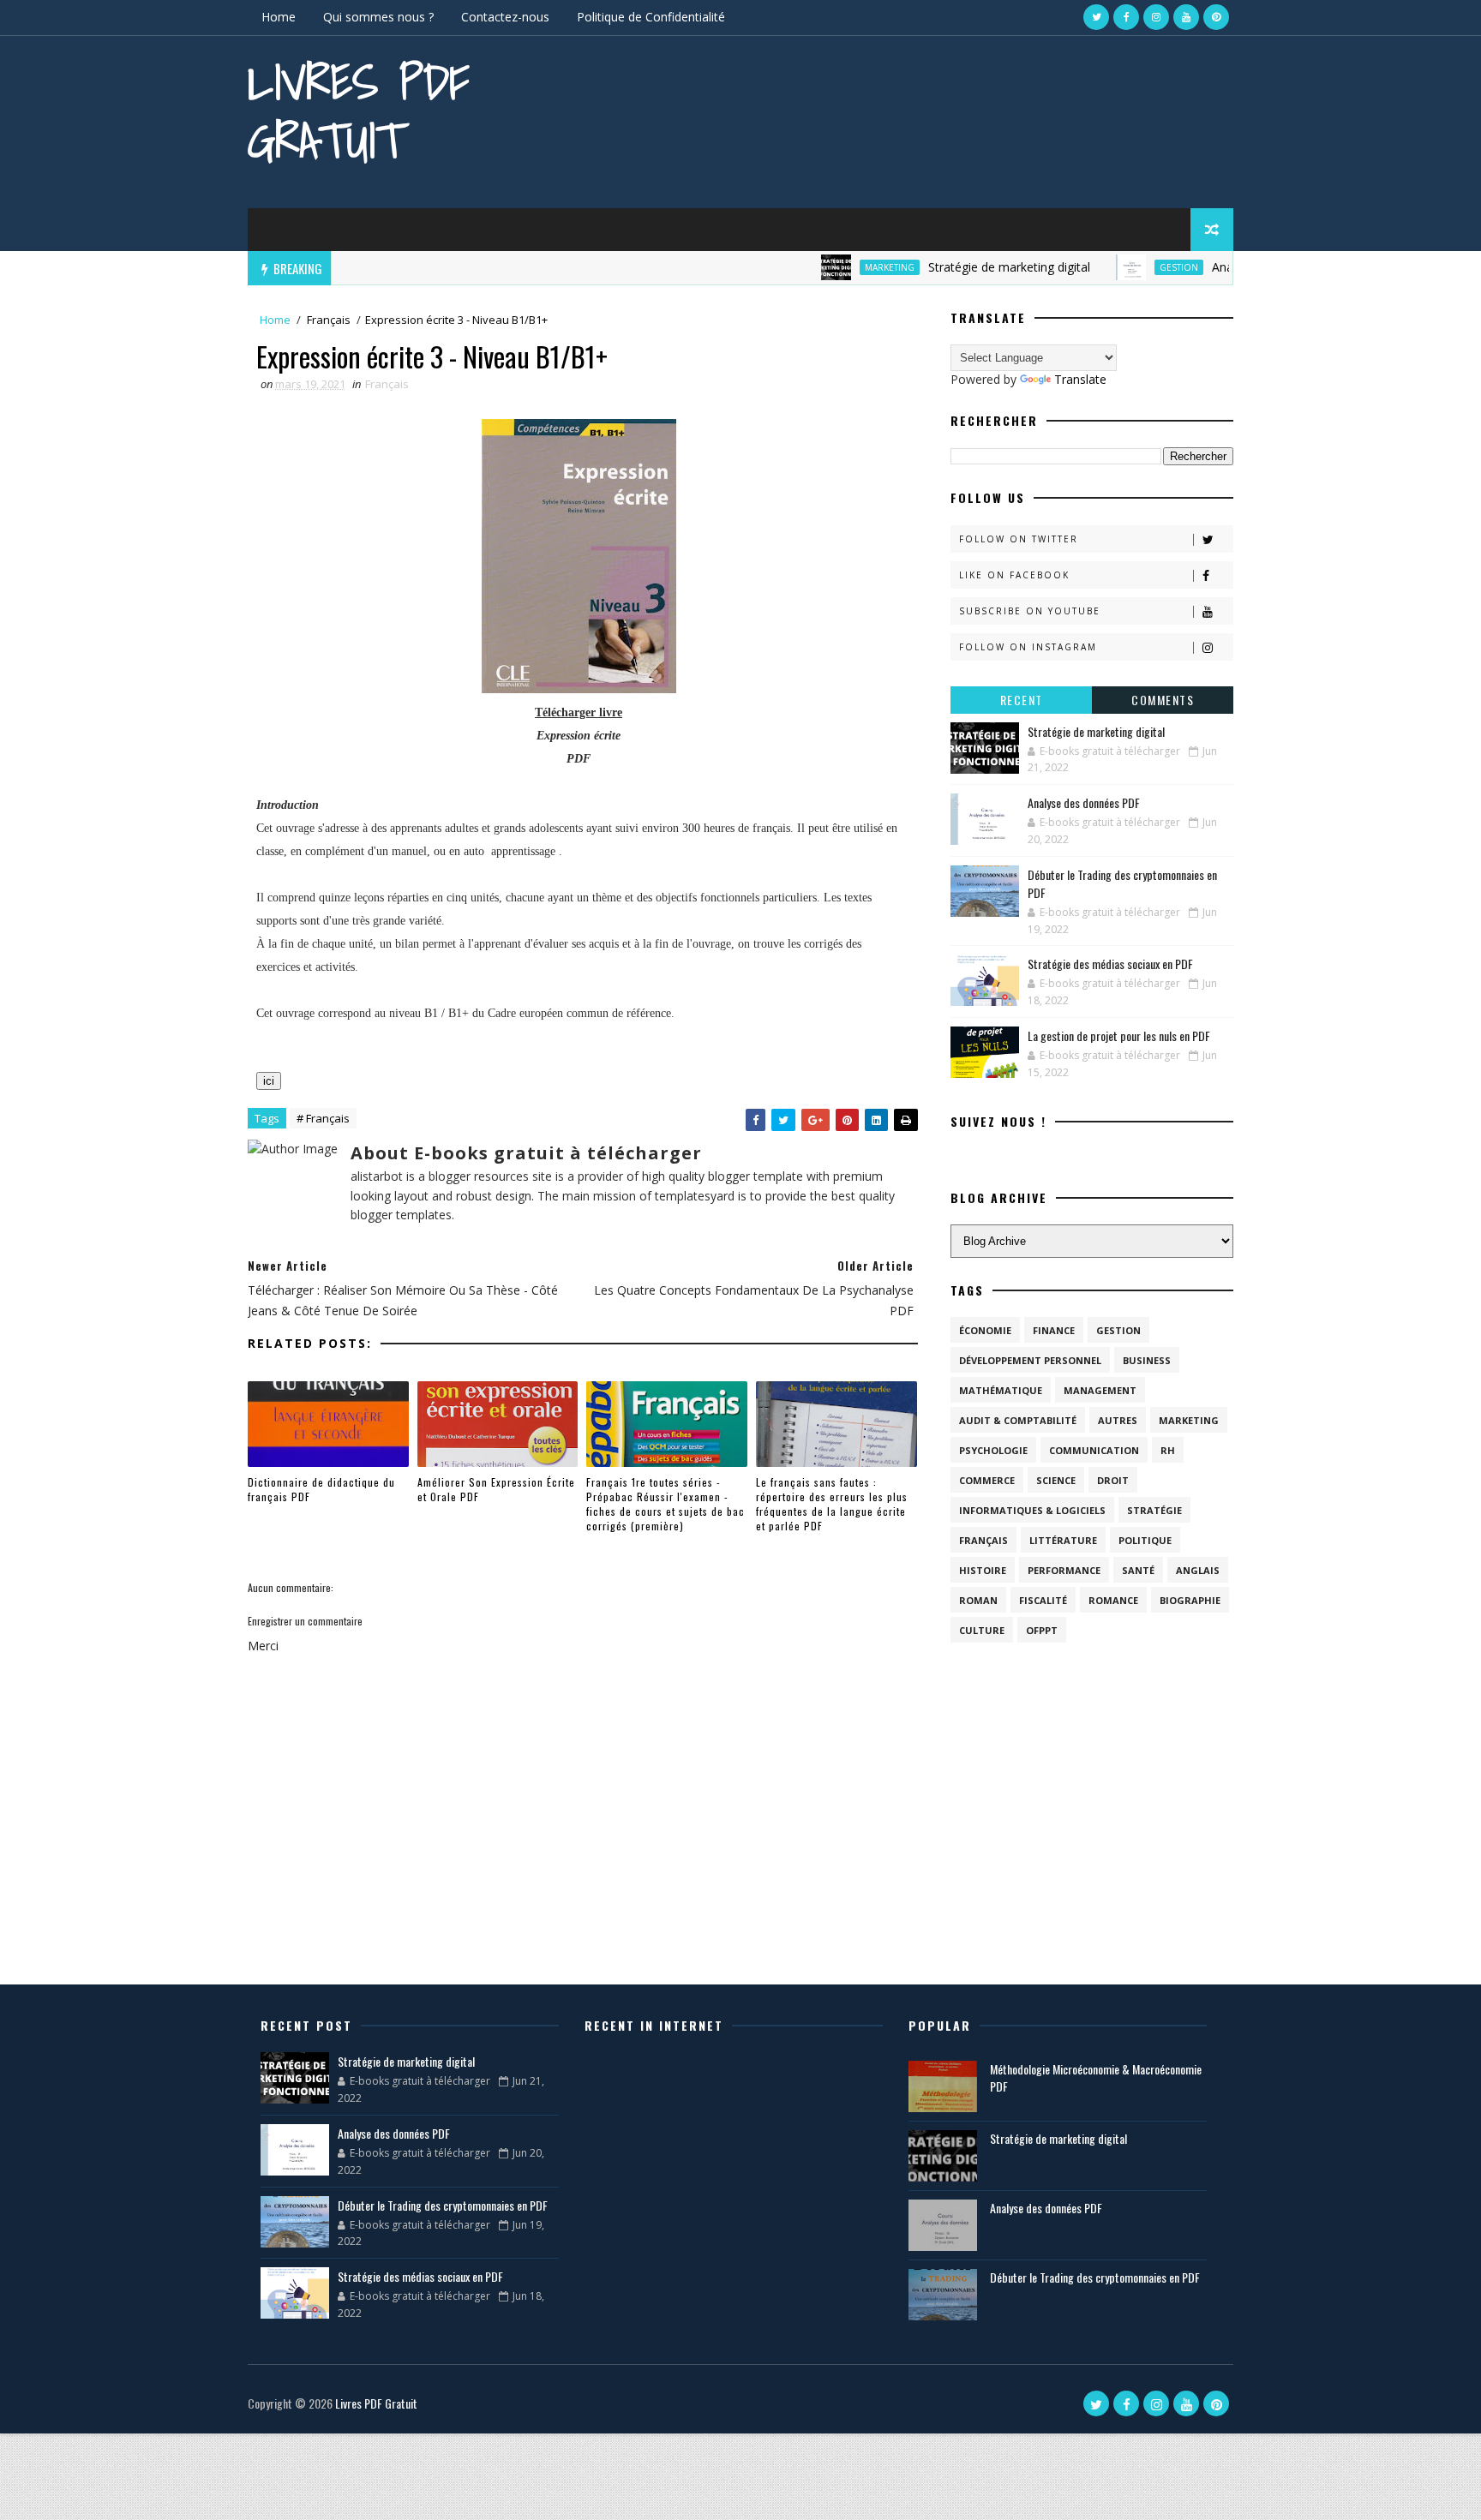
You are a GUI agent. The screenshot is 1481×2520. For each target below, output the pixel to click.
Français (329, 320)
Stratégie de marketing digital (959, 267)
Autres (1118, 1420)
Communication (1094, 1450)
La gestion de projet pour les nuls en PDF (1119, 1036)
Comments (1163, 700)
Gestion (1128, 267)
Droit (1113, 1480)
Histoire (983, 1570)
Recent (1022, 700)
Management (1100, 1390)
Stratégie (1154, 1510)
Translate (1080, 379)
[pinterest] (1216, 17)
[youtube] (1186, 17)
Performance (1064, 1570)
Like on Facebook (1014, 575)
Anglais (1198, 1570)
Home (279, 17)
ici (269, 1081)
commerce (987, 1480)
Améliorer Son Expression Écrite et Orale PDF (496, 1489)
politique (1145, 1540)
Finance (1054, 1330)
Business (1147, 1360)
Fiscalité (1043, 1600)
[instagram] (1156, 17)
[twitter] (1096, 17)
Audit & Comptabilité (1018, 1420)
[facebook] (1126, 17)
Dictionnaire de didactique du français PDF (321, 1489)
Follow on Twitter (1019, 539)
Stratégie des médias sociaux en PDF (1110, 964)
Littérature (1063, 1540)
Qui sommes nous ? (378, 17)
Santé (1138, 1570)
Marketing (839, 267)
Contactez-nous (505, 17)
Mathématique (1001, 1390)
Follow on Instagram (1028, 647)
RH (1168, 1450)
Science (1056, 1480)
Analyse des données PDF (1084, 802)
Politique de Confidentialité (651, 17)
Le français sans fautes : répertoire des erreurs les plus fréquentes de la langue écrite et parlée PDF (832, 1503)
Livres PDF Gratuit (359, 111)
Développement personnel (1030, 1360)
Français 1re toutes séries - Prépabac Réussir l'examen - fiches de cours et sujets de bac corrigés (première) (666, 1503)
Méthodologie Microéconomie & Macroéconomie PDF (1096, 2077)
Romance (1113, 1600)
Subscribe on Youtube (1030, 611)
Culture (982, 1630)
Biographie (1190, 1600)
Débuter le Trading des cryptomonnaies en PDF (443, 2205)
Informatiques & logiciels (1032, 1510)
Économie (985, 1330)
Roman (978, 1600)
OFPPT (1042, 1630)
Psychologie (993, 1450)
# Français (323, 1118)
